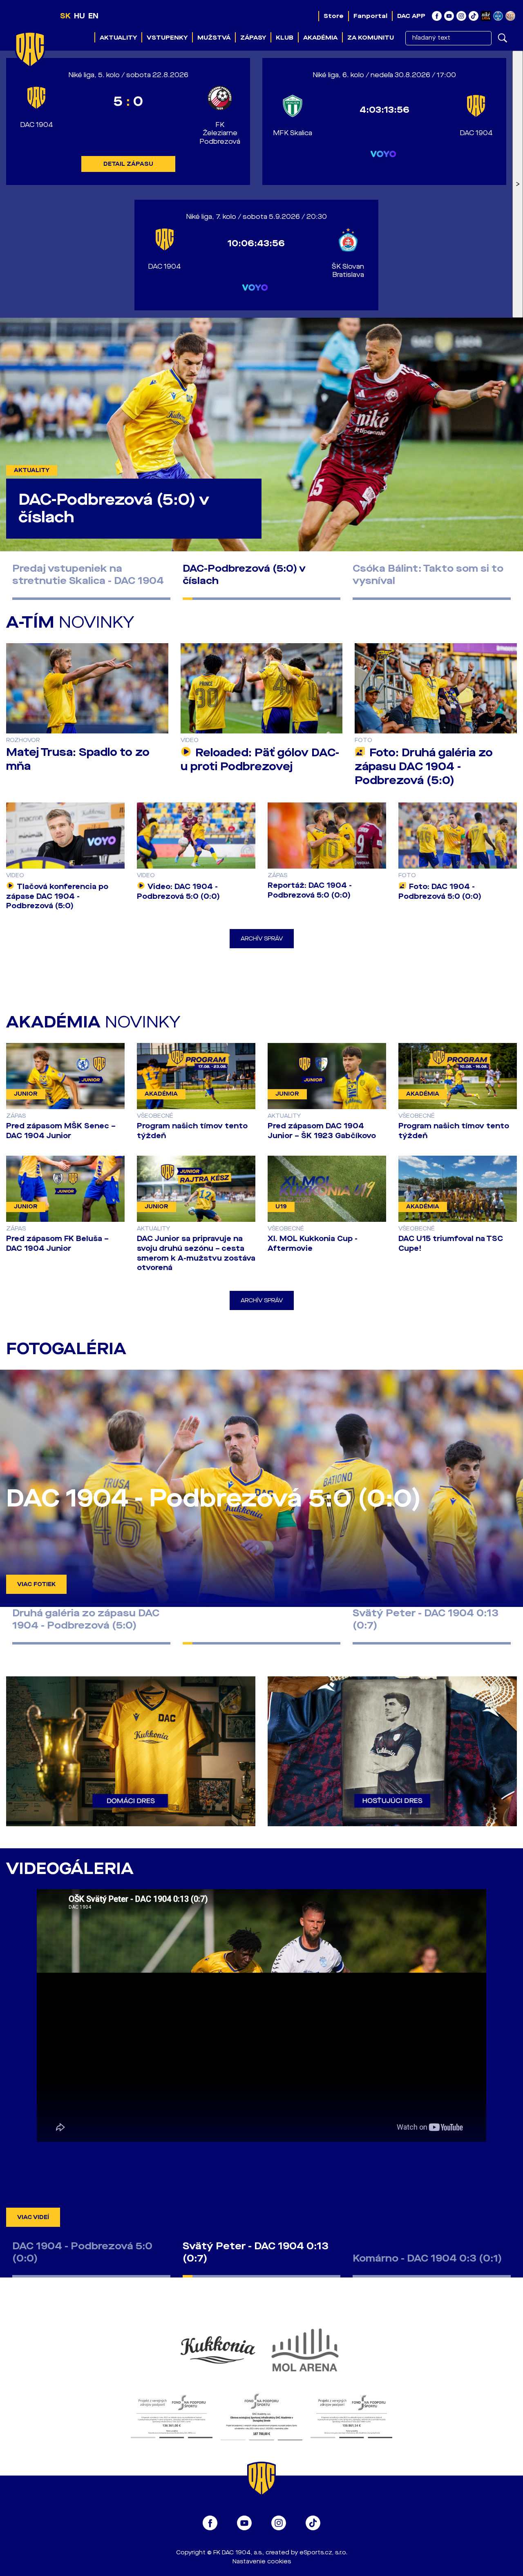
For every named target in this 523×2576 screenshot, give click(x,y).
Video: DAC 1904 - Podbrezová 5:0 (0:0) (178, 891)
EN (93, 16)
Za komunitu (371, 38)
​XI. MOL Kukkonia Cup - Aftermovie (313, 1243)
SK (65, 16)
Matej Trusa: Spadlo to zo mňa (78, 759)
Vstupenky (167, 38)
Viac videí (33, 2217)
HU (79, 16)
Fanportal (370, 16)
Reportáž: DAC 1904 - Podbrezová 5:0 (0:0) (310, 890)
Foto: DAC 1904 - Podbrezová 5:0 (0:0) (440, 891)
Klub (285, 38)
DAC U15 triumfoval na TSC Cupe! (451, 1243)
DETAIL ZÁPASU (128, 164)
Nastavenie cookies (262, 2562)
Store (334, 16)
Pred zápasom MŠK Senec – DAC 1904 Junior (61, 1131)
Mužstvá (214, 38)
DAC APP (411, 16)
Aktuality (118, 38)
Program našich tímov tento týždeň (192, 1131)
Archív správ (262, 939)
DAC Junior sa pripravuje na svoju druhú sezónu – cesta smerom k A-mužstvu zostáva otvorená (196, 1253)
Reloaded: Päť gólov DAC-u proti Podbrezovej (260, 760)
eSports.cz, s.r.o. (323, 2553)
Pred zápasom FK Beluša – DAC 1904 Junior (57, 1243)
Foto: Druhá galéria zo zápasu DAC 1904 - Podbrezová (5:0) (424, 767)
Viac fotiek (36, 1584)
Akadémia (320, 38)
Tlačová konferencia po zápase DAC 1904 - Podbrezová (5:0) (57, 896)
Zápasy (253, 38)
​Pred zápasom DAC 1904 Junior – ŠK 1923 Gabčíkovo (322, 1131)
